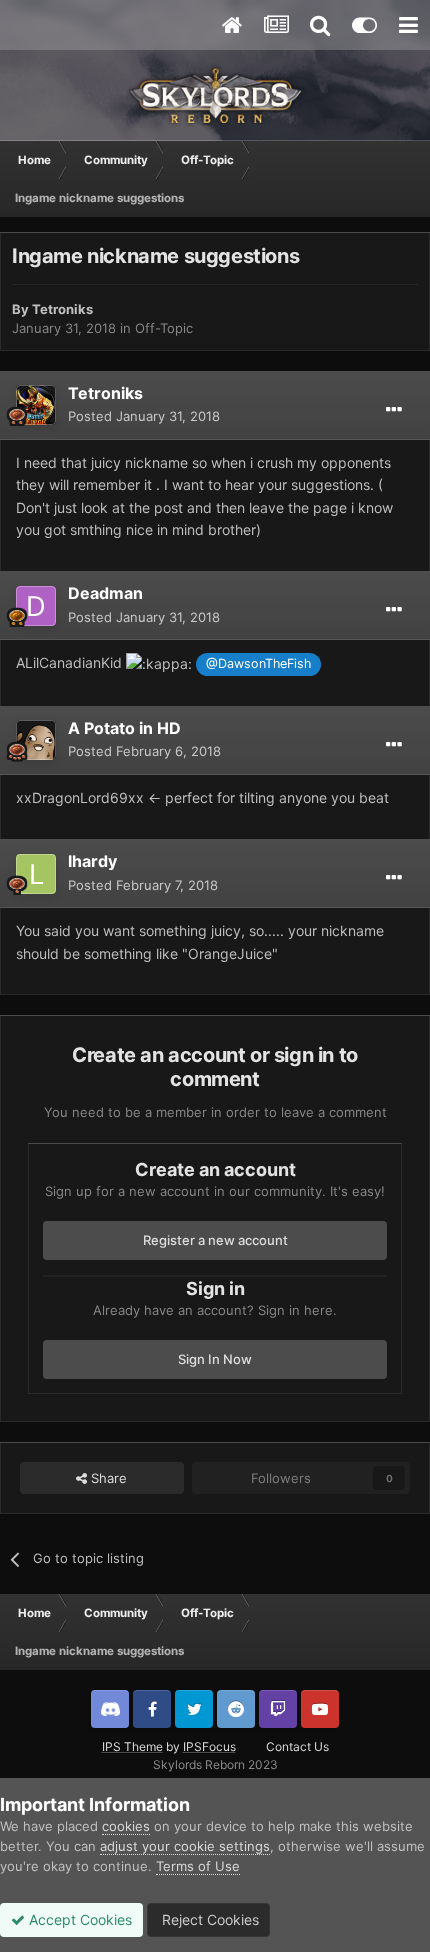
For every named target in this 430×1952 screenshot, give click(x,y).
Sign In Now (215, 1359)
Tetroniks (62, 309)
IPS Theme (132, 1746)
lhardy (92, 861)
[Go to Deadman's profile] (36, 606)
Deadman (105, 593)
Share (107, 1478)
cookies (126, 1826)
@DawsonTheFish (258, 663)
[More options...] (394, 410)
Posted (144, 416)
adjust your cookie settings (185, 1846)
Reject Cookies (208, 1919)
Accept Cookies (78, 1919)
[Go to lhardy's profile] (36, 874)
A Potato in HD (124, 728)
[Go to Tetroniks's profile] (36, 405)
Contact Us (297, 1746)
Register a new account (215, 1240)
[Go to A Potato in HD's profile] (36, 740)
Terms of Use (198, 1866)
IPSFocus (209, 1746)
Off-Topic (164, 328)
